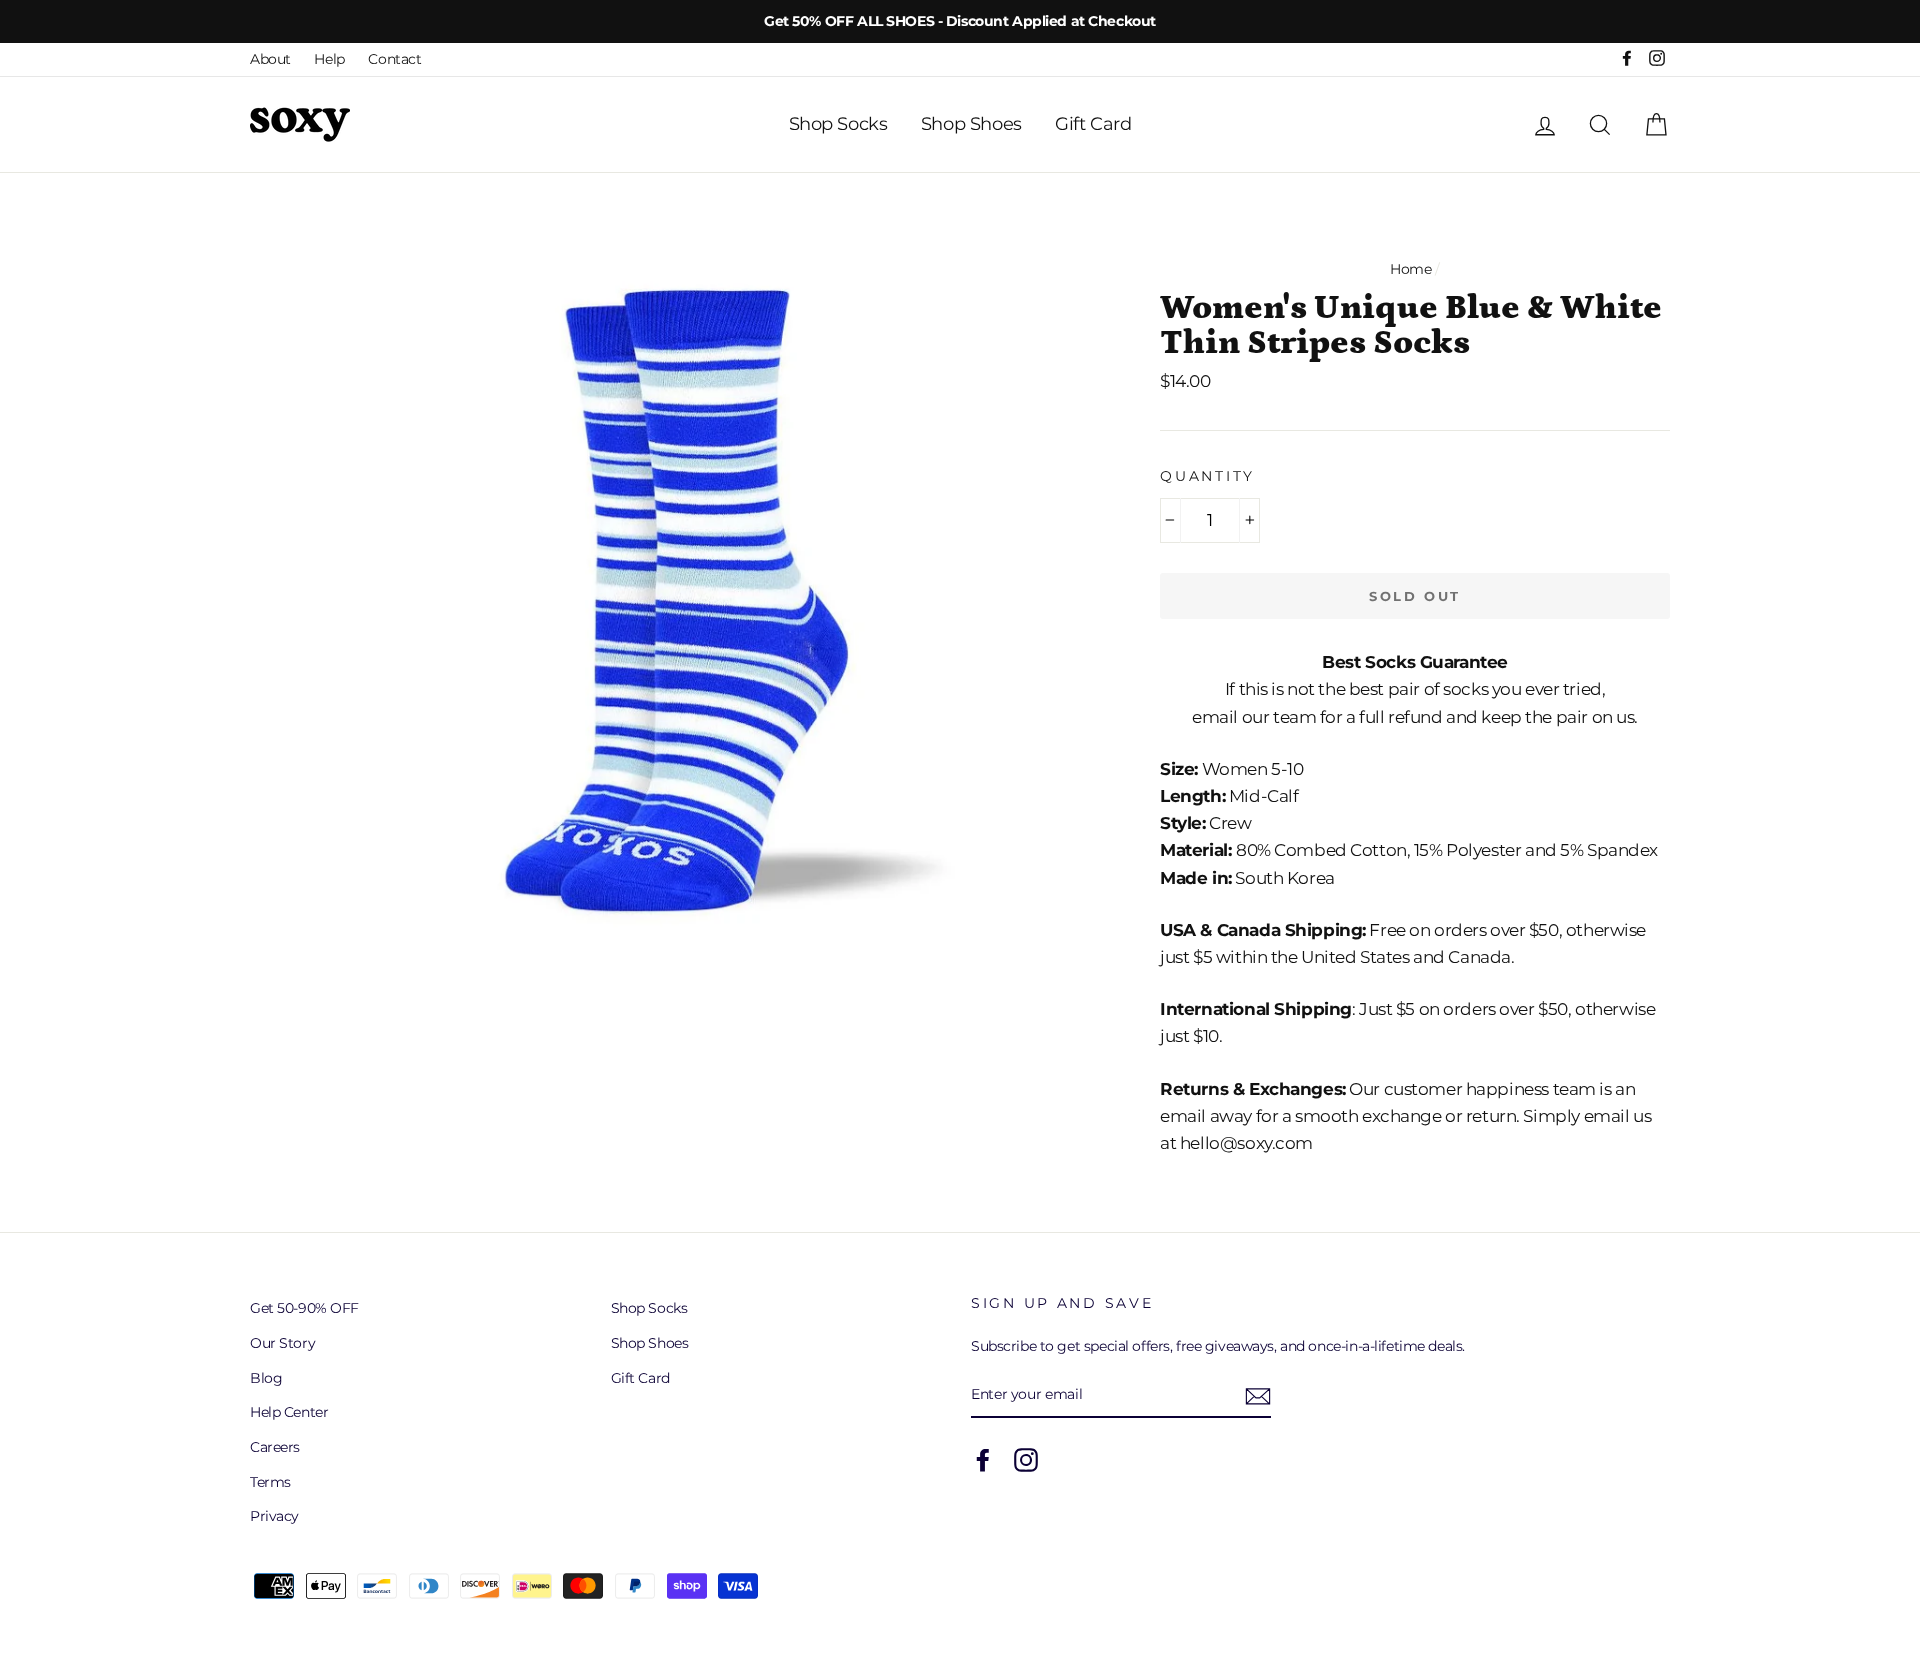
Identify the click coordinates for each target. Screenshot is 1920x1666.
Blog (266, 1378)
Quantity (1207, 476)
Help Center (289, 1412)
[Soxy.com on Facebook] (983, 1460)
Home (1410, 269)
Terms (270, 1482)
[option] (960, 21)
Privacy (274, 1516)
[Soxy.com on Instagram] (1026, 1460)
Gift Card (1093, 124)
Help (329, 59)
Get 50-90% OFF (304, 1308)
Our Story (282, 1343)
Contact (394, 59)
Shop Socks (838, 124)
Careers (275, 1447)
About (270, 59)
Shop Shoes (971, 124)
